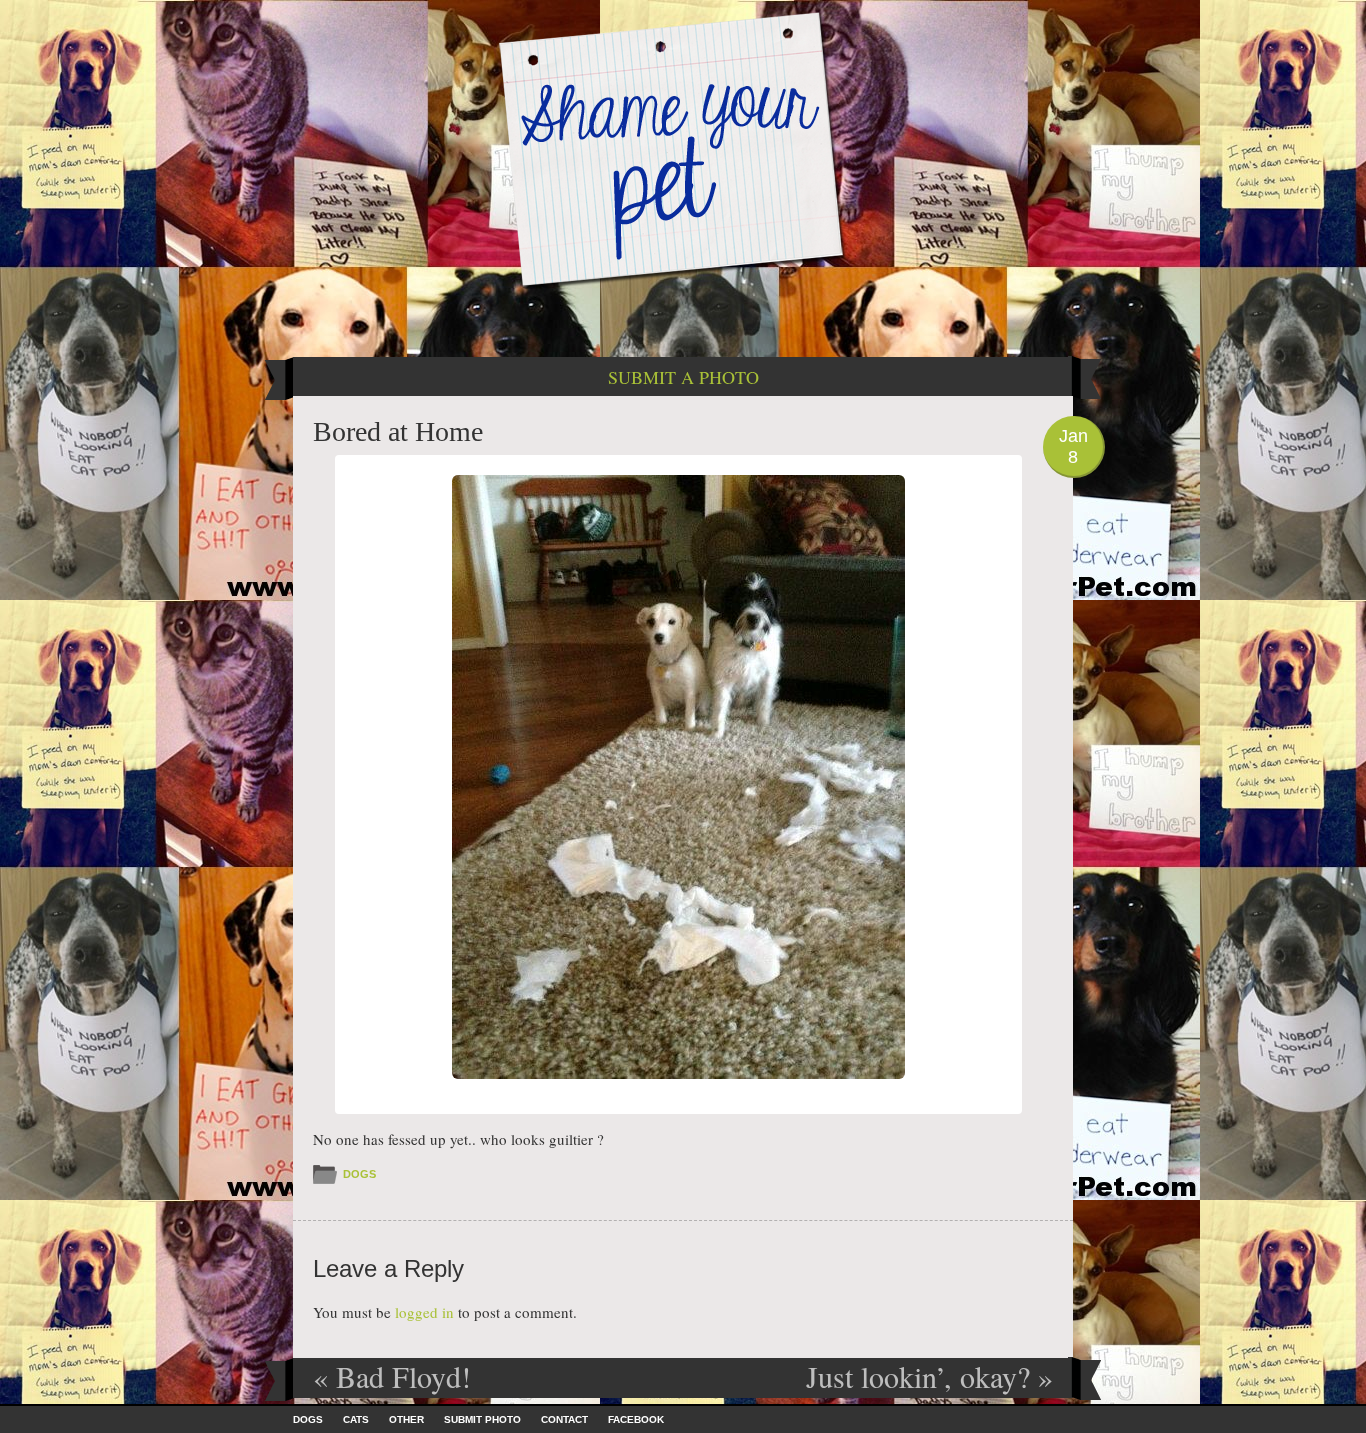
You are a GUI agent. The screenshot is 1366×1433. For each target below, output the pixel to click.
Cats (356, 1419)
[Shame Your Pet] (683, 148)
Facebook (636, 1419)
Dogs (359, 1174)
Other (406, 1419)
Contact (564, 1419)
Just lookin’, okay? (929, 1376)
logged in (424, 1312)
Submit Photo (482, 1419)
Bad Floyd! (392, 1376)
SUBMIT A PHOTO (683, 377)
